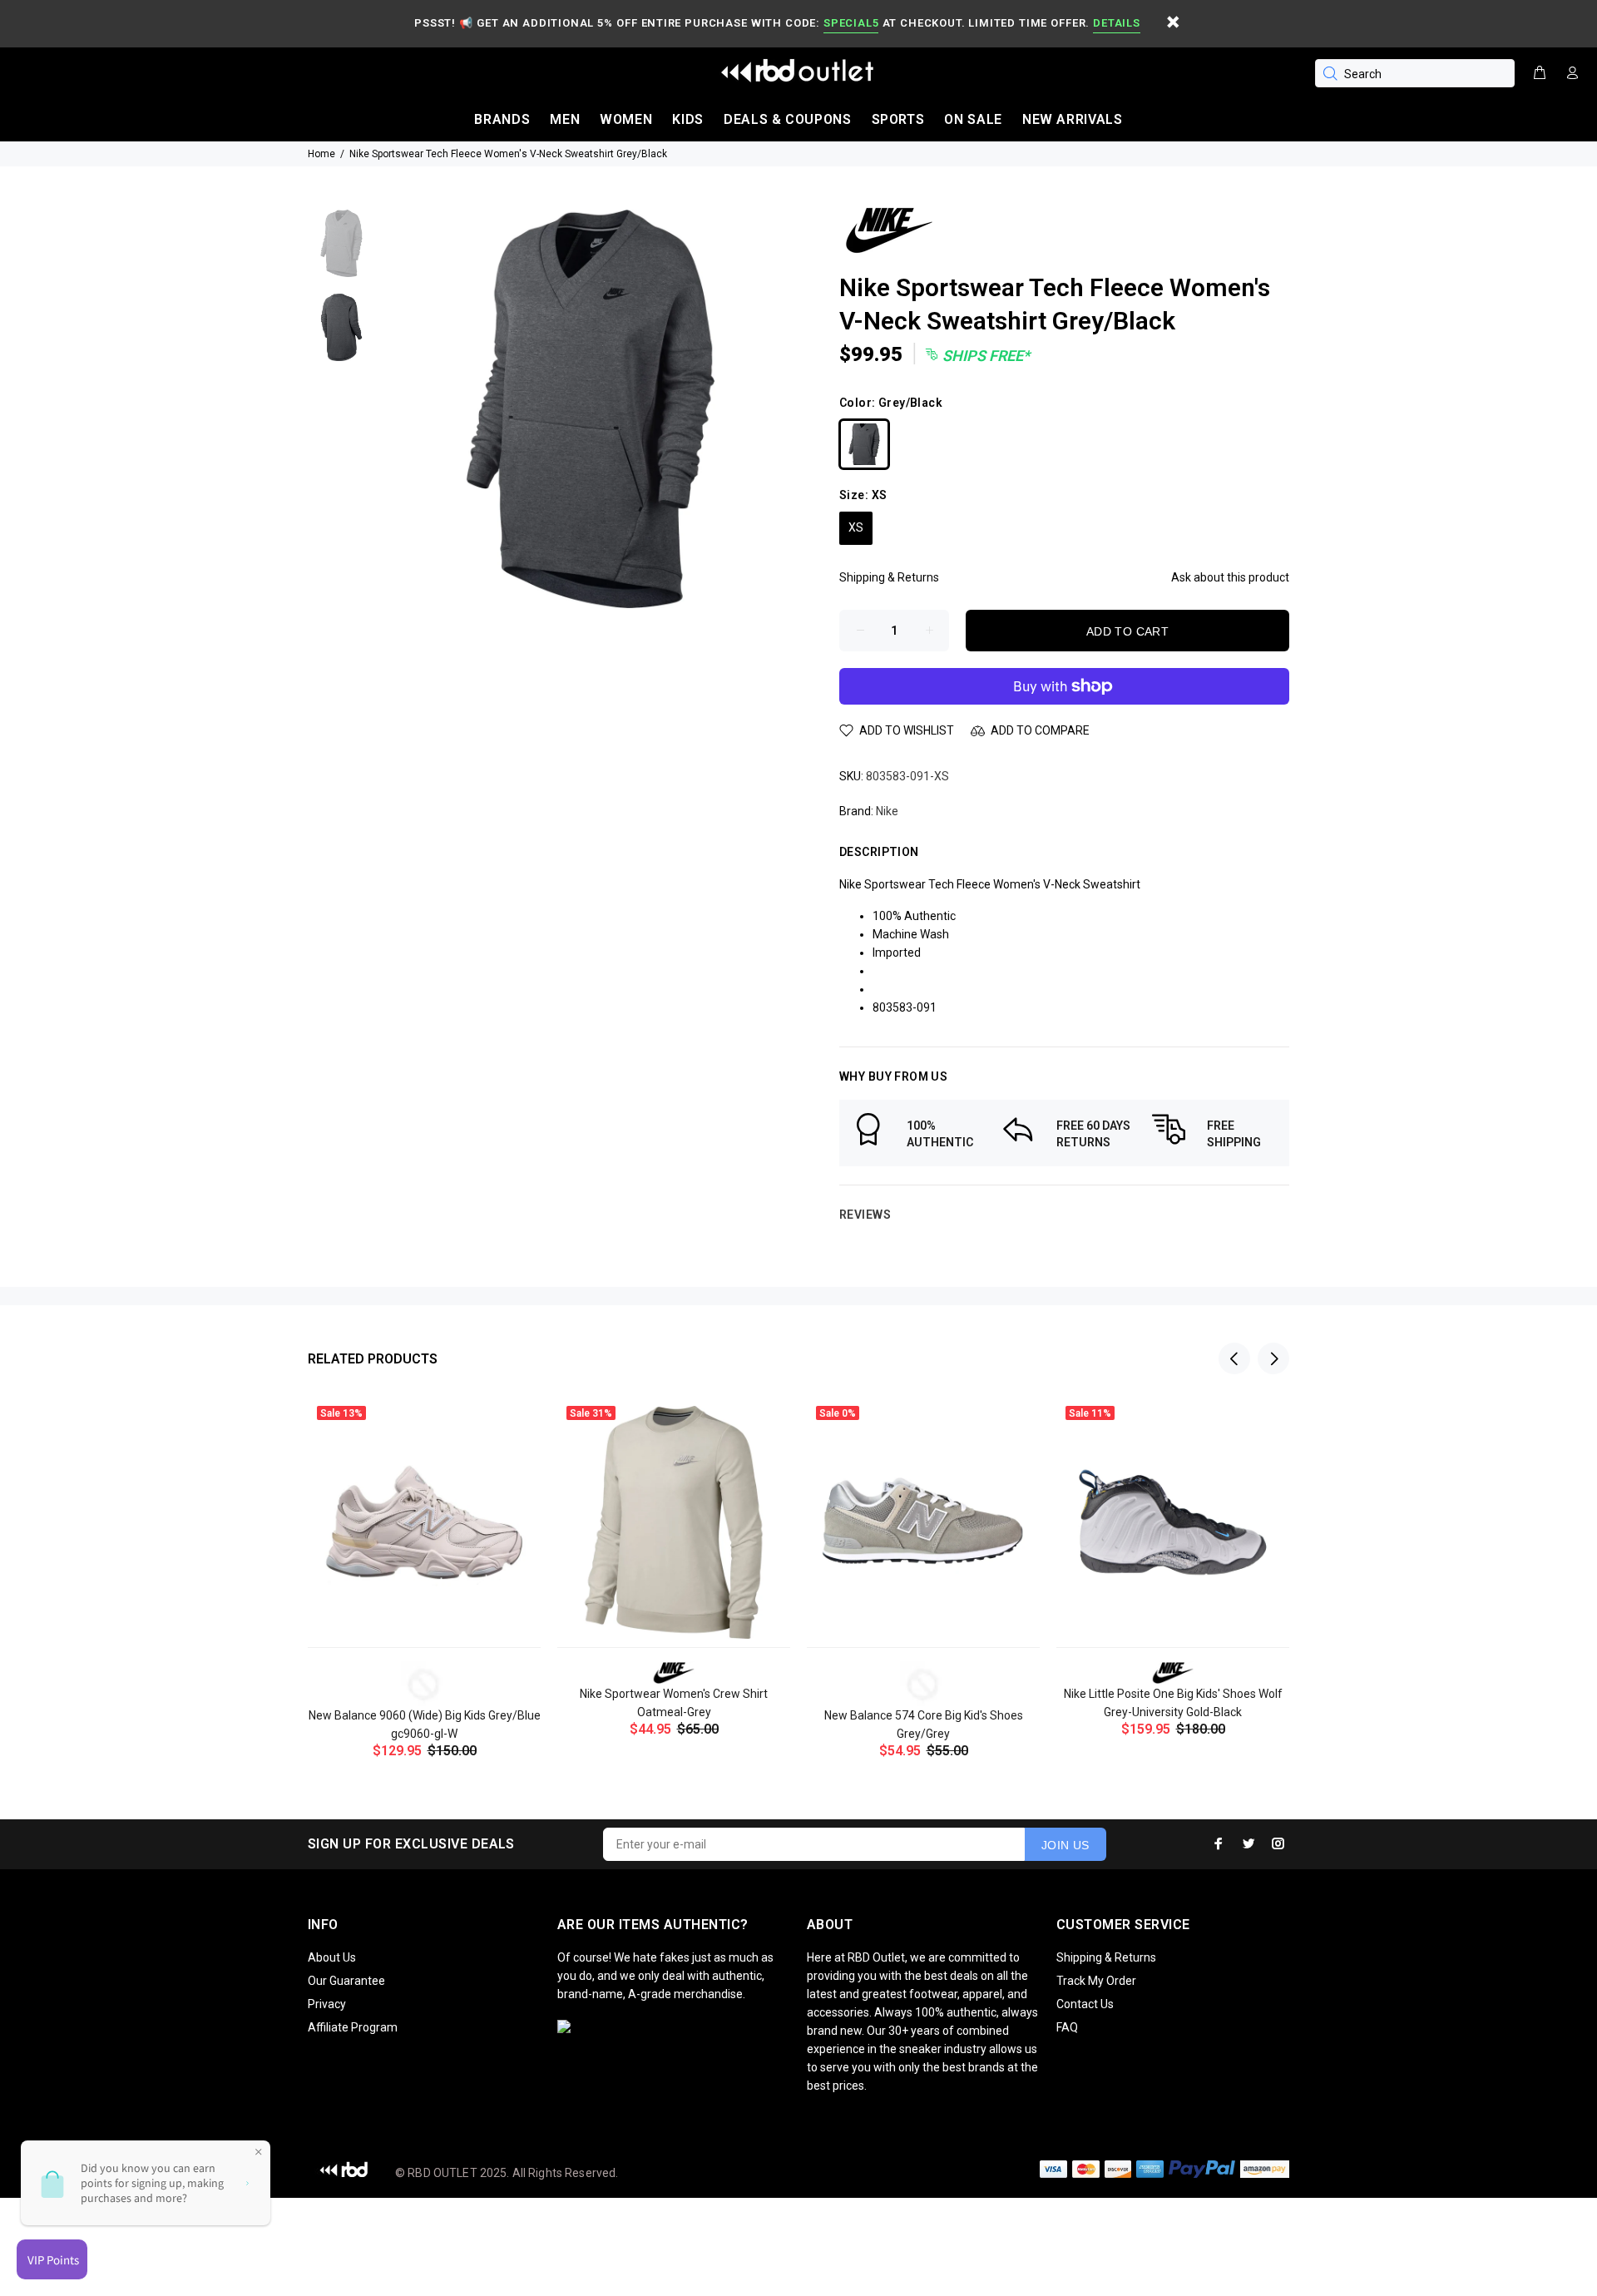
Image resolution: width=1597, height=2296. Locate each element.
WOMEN (626, 119)
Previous (1234, 1358)
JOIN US (1065, 1845)
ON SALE (973, 119)
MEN (565, 119)
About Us (332, 1957)
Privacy (327, 2004)
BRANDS (502, 119)
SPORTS (898, 119)
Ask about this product (1230, 577)
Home (321, 154)
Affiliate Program (353, 2027)
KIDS (688, 119)
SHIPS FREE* (984, 356)
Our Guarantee (346, 1981)
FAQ (1067, 2027)
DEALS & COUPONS (788, 119)
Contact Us (1085, 2004)
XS (856, 527)
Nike (887, 811)
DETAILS (1116, 23)
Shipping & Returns (889, 577)
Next (1273, 1358)
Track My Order (1096, 1981)
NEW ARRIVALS (1073, 119)
